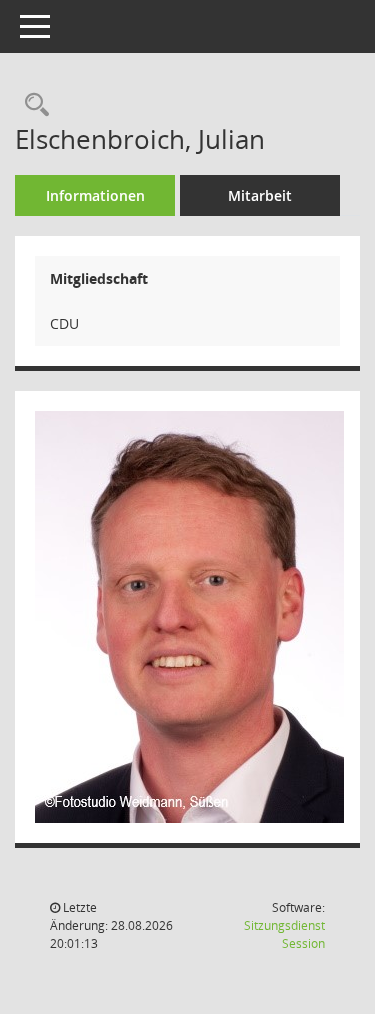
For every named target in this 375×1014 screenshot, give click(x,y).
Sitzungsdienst (284, 934)
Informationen (95, 195)
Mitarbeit (260, 195)
